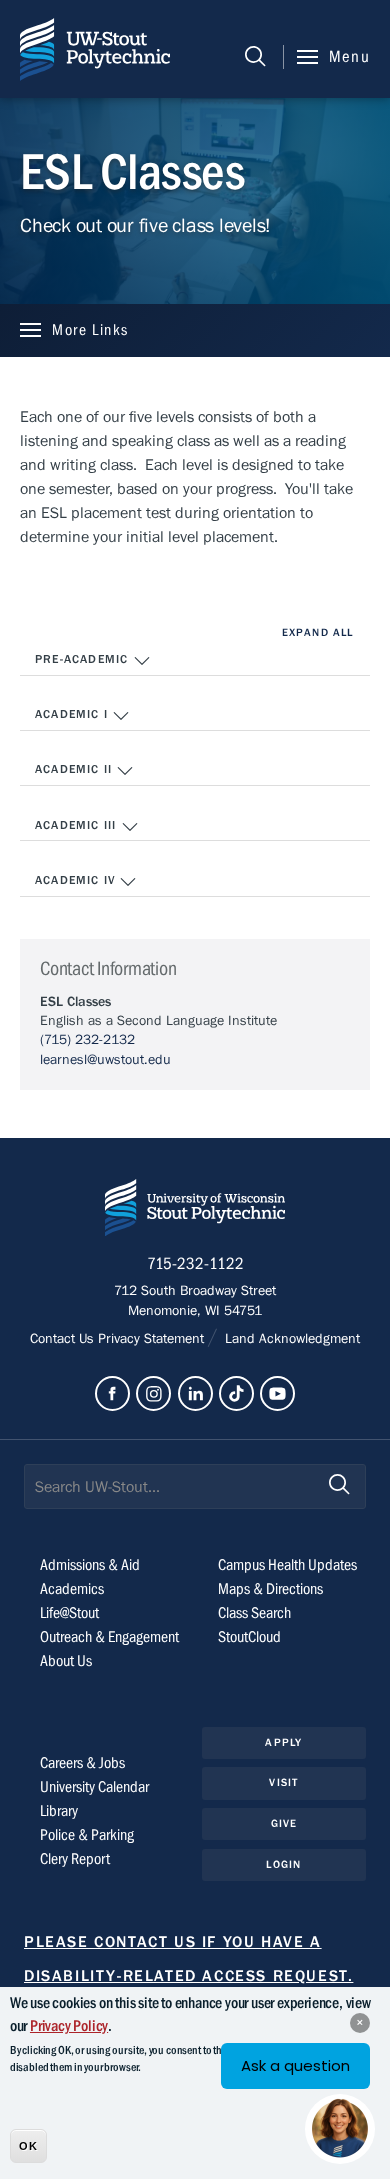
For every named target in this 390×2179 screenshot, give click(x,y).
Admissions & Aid (90, 1565)
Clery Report (75, 1859)
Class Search (254, 1613)
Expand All (317, 632)
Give (284, 1823)
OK (28, 2146)
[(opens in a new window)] (112, 1393)
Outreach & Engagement (109, 1637)
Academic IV (77, 880)
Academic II (75, 769)
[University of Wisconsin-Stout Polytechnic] (195, 1211)
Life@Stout (69, 1613)
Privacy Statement (153, 1339)
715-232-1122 (195, 1264)
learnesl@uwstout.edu (105, 1060)
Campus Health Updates (287, 1565)
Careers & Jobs (82, 1763)
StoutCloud (249, 1637)
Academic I (73, 714)
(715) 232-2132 (87, 1040)
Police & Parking (87, 1835)
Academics (72, 1589)
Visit (283, 1782)
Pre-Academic (84, 659)
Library (59, 1811)
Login (283, 1864)
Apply (283, 1742)
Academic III (78, 825)
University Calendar (94, 1787)
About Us (66, 1661)
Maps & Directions (270, 1589)
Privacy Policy (69, 2026)
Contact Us (64, 1339)
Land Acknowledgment (290, 1339)
